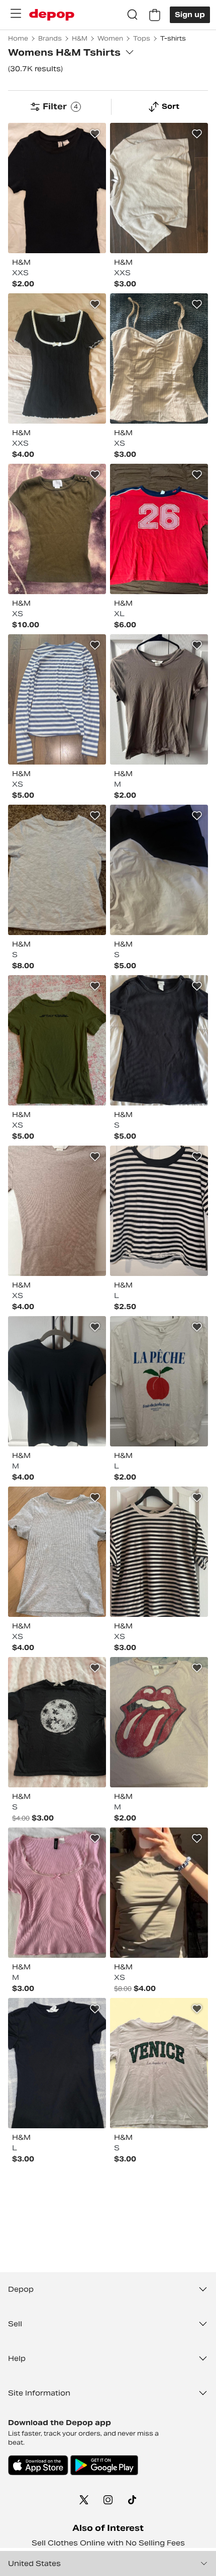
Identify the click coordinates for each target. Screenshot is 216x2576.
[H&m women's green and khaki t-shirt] (57, 529)
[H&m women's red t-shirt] (159, 529)
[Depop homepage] (52, 15)
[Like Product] (95, 134)
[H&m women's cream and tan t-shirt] (159, 358)
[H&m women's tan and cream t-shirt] (57, 1211)
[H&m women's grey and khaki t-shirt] (159, 699)
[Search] (133, 15)
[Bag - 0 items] (155, 15)
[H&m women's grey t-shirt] (57, 870)
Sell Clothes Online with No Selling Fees (108, 2543)
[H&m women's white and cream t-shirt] (159, 870)
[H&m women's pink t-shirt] (57, 1893)
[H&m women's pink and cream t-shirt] (159, 1722)
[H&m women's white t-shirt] (159, 1381)
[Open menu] (16, 14)
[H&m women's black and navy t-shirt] (57, 188)
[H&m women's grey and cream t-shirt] (159, 188)
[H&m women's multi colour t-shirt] (57, 699)
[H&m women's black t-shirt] (57, 358)
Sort (171, 106)
